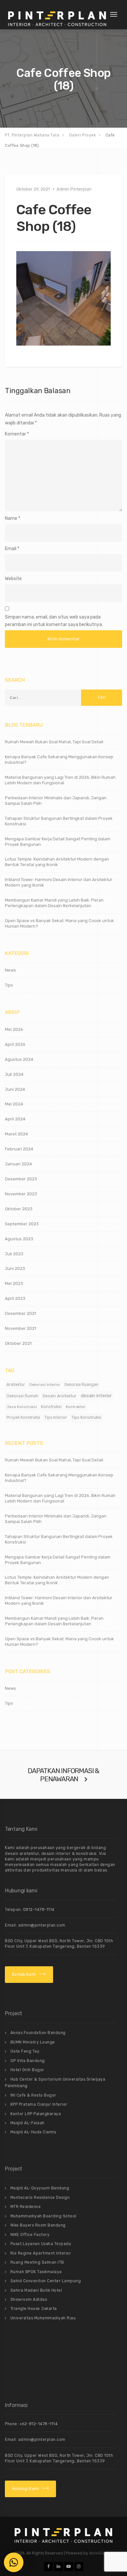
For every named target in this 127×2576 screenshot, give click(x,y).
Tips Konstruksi (86, 1417)
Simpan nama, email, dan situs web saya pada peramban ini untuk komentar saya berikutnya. (54, 621)
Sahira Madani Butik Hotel (36, 2290)
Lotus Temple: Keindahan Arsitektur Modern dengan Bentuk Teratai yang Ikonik (57, 862)
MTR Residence (26, 2207)
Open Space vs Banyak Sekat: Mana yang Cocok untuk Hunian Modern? (59, 923)
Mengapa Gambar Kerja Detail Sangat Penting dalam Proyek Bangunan (58, 842)
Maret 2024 (16, 1134)
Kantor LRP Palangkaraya (36, 2114)
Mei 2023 (14, 1283)
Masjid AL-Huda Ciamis (33, 2132)
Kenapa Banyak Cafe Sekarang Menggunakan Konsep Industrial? (59, 760)
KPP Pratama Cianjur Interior (39, 2104)
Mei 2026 (14, 1029)
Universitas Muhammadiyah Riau (43, 2318)
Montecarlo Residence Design (40, 2198)
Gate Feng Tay (25, 2051)
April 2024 (15, 1119)
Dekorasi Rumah (22, 1396)
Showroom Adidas (29, 2299)
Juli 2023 (14, 1254)
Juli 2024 (14, 1074)
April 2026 (15, 1044)
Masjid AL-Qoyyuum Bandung (40, 2188)
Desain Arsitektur (60, 1396)
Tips (9, 985)
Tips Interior (56, 1417)
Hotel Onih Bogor (27, 2070)
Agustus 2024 (19, 1059)
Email (11, 549)
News (10, 970)
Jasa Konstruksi (22, 1407)
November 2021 (21, 1328)
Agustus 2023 (19, 1239)
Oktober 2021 (18, 1343)
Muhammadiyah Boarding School (43, 2216)
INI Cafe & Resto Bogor (33, 2095)
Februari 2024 (19, 1149)
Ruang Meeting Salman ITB (37, 2262)
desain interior (96, 1396)
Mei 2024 (14, 1104)
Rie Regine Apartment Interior (41, 2253)
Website (13, 579)
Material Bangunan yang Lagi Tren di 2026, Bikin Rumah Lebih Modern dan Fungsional (60, 780)
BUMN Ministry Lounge (33, 2042)
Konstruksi (51, 1407)
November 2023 (21, 1194)
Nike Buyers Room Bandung (38, 2225)
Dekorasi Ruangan (81, 1385)
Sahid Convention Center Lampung (46, 2281)
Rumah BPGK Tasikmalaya (36, 2272)
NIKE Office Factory (30, 2235)
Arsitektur (16, 1385)
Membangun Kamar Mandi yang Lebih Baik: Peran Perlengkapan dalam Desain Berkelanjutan (54, 903)
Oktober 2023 (19, 1209)
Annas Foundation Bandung (38, 2033)
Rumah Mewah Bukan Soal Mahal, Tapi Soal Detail (54, 742)
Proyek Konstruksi (23, 1417)
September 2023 (22, 1224)
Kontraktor (76, 1407)
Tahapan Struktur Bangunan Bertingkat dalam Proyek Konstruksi (59, 821)
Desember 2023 (21, 1179)
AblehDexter (101, 2553)
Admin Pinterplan (74, 189)
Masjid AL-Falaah (28, 2123)
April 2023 (15, 1298)
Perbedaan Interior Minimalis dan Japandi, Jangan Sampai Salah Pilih (56, 801)
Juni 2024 (15, 1089)
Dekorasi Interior (45, 1385)
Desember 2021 (21, 1313)
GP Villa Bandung (28, 2061)
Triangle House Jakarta (34, 2309)
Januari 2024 (18, 1164)
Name (11, 518)
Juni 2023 (15, 1268)
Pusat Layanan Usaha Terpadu (41, 2244)
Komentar (17, 434)
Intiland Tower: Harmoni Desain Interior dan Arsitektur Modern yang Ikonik (59, 882)
